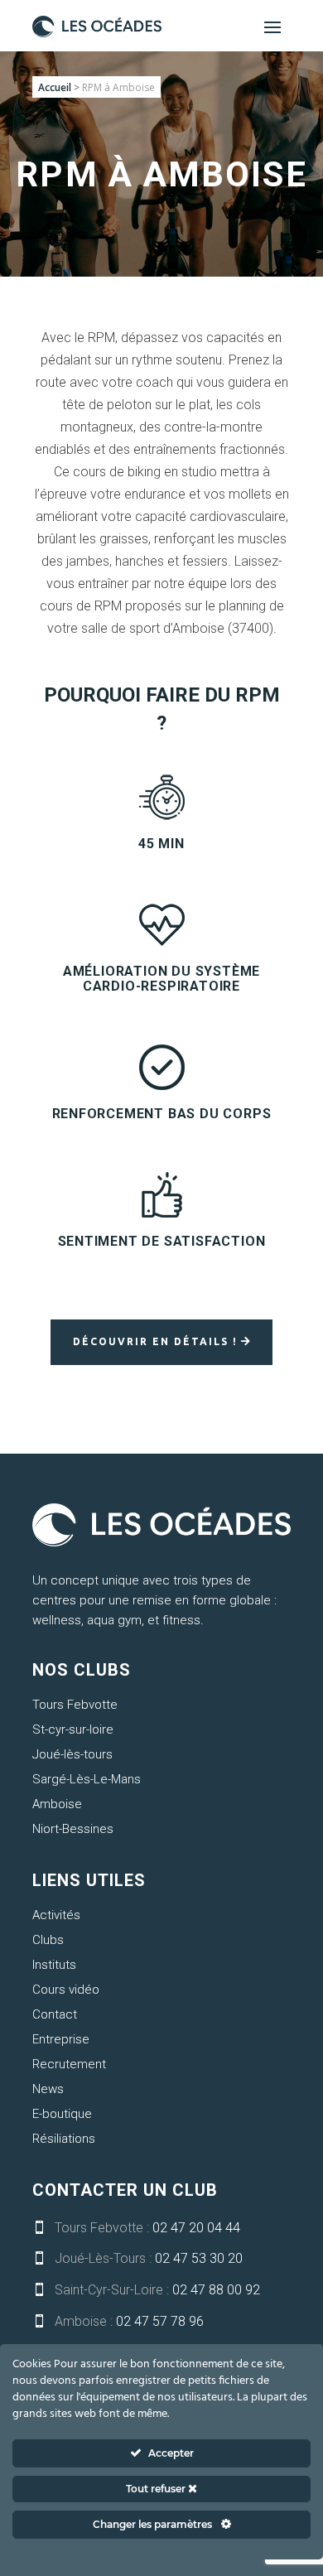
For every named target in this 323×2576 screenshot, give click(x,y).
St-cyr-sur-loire (73, 1729)
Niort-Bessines (73, 1829)
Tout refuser (157, 2489)
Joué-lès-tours (72, 1754)
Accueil (55, 87)
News (48, 2089)
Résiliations (64, 2139)
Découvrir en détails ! (155, 1341)
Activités (56, 1915)
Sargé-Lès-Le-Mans (87, 1779)
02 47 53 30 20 (199, 2258)
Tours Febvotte (75, 1705)
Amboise (57, 1804)
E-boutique (62, 2114)
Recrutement (69, 2064)
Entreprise (61, 2039)
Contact (55, 2014)
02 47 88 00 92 (216, 2290)
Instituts (54, 1965)
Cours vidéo (66, 1990)
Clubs (48, 1940)
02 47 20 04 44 (196, 2228)
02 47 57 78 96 (160, 2321)
